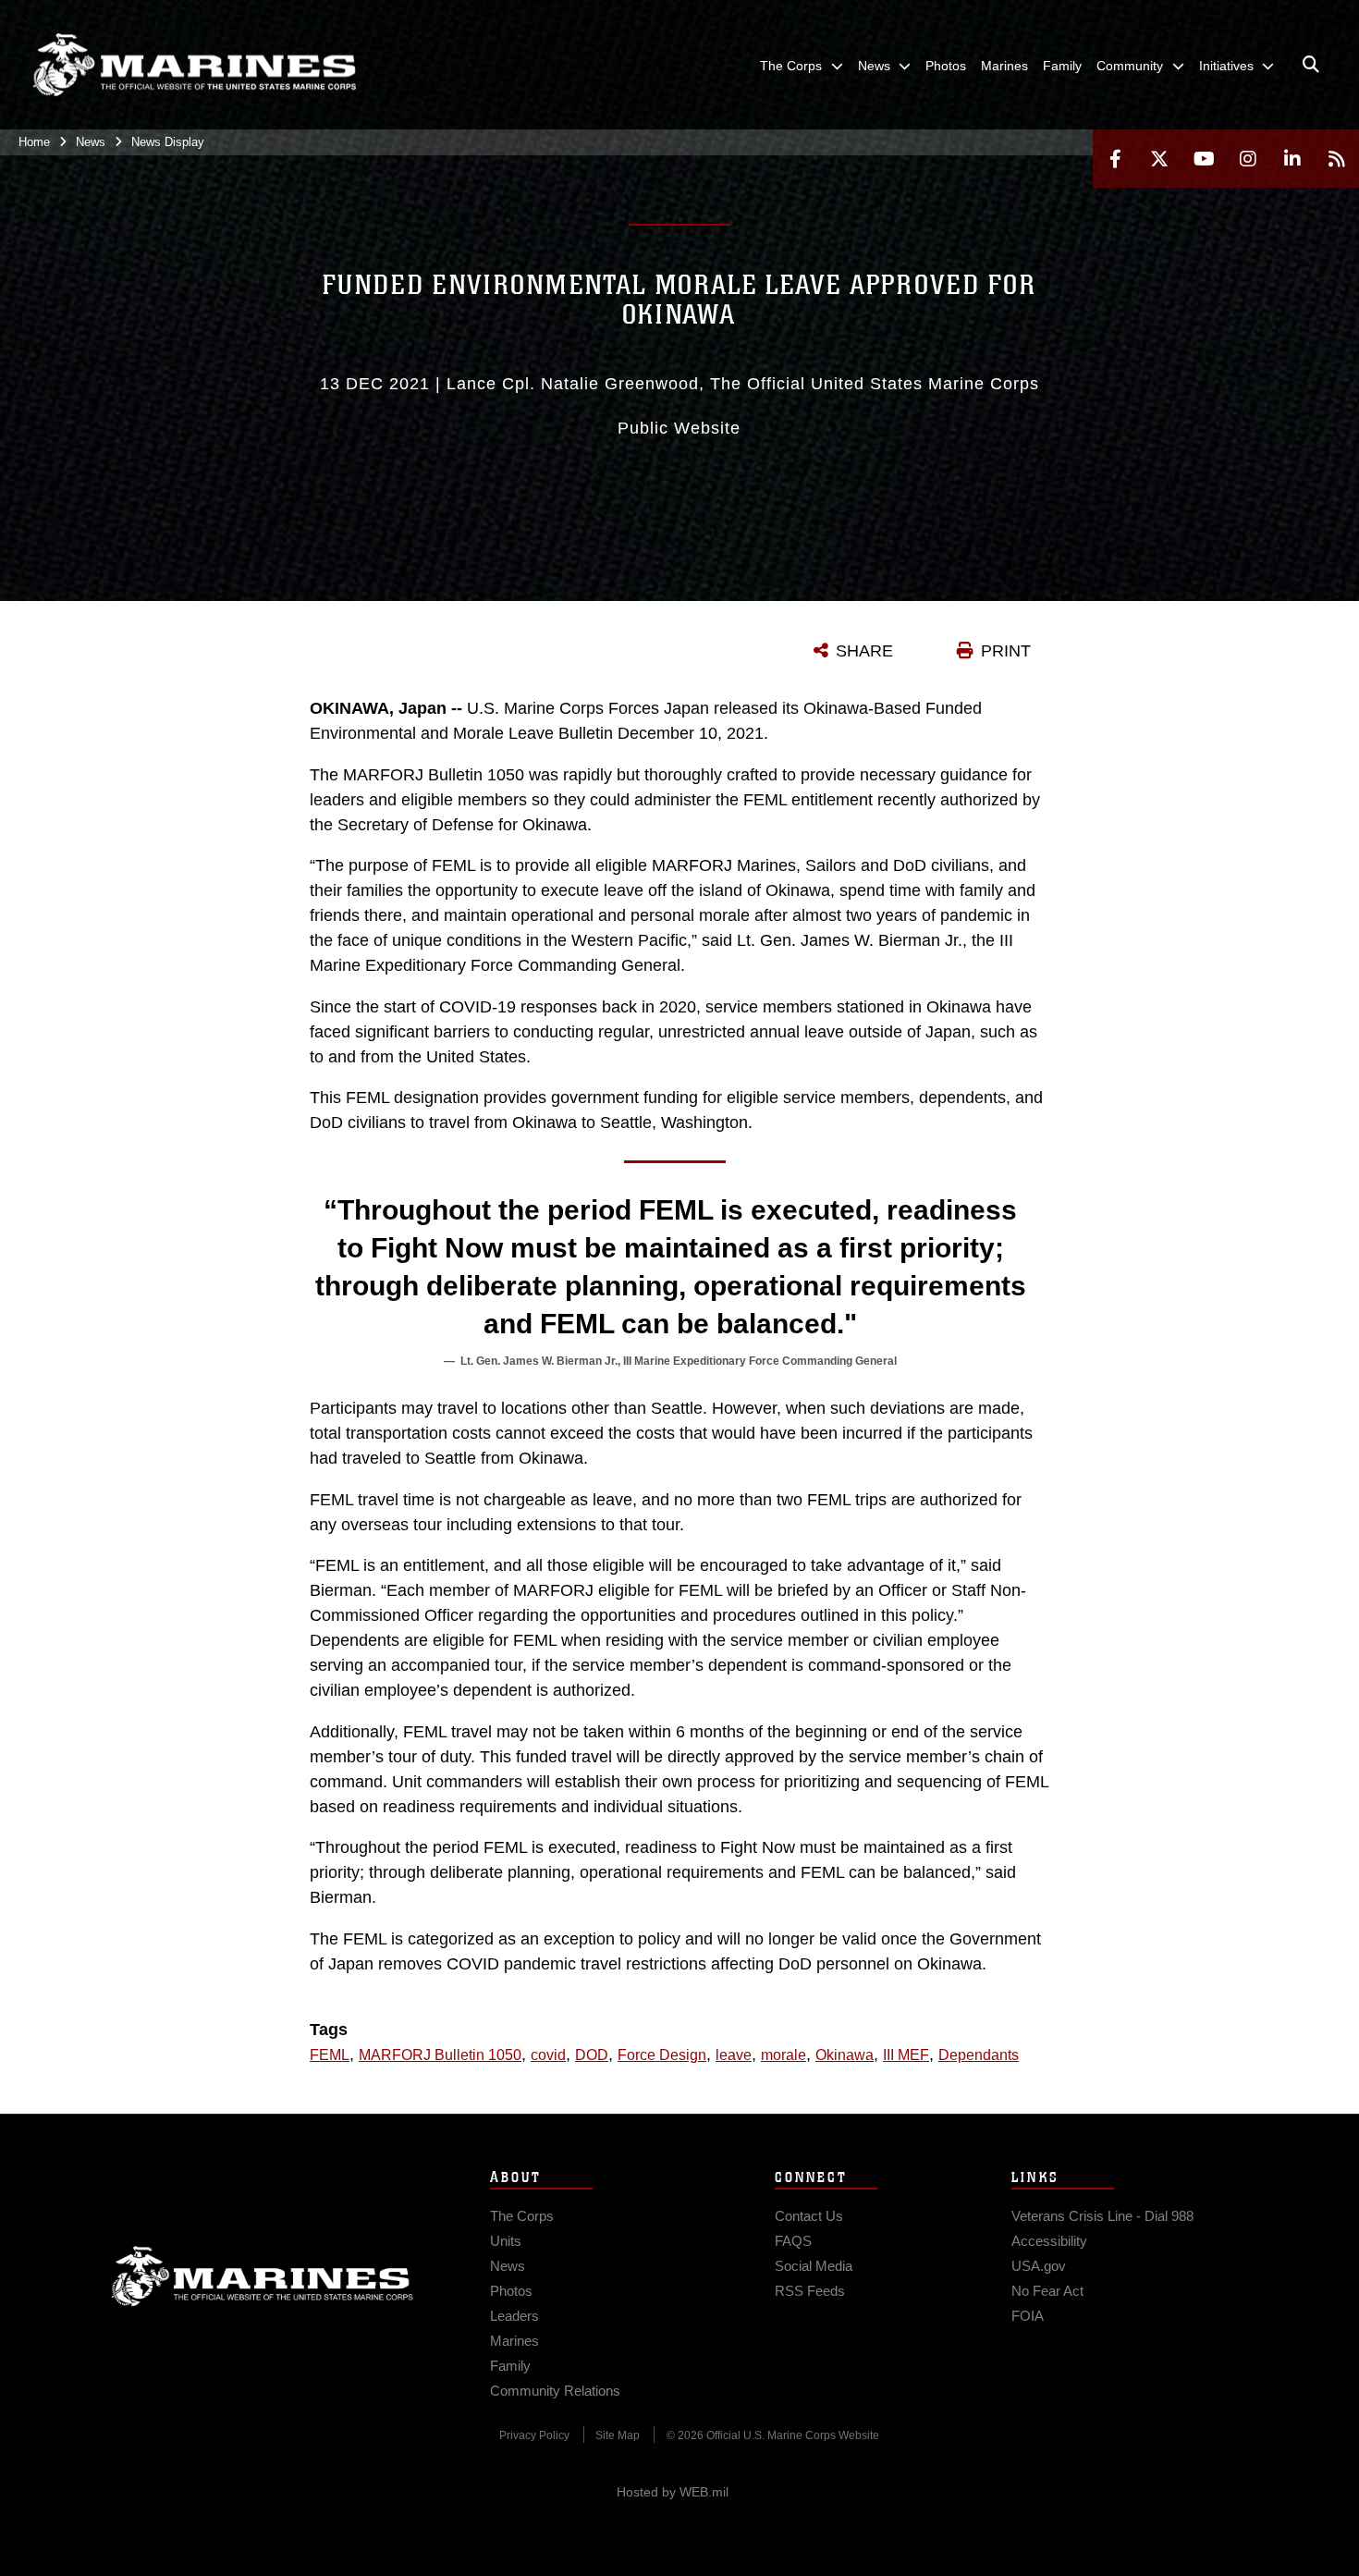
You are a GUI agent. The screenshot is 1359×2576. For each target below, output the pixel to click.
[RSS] (1337, 159)
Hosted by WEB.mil (673, 2492)
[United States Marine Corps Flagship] (194, 65)
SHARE (864, 651)
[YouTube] (1204, 159)
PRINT (1006, 651)
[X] (1159, 159)
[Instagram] (1248, 159)
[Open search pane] (1311, 65)
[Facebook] (1115, 159)
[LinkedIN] (1292, 159)
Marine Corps (263, 2276)
